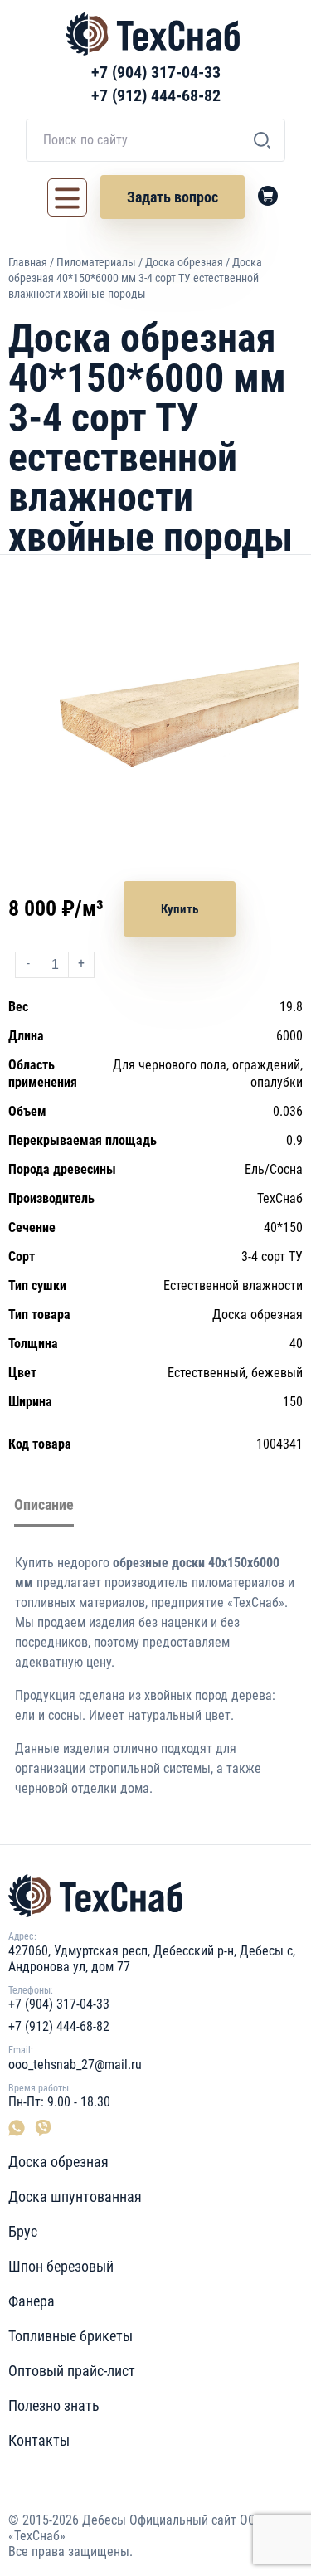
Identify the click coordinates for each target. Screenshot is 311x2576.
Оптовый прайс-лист (72, 2371)
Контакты (39, 2440)
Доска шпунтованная (75, 2196)
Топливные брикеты (70, 2336)
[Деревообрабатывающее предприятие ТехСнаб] (155, 1896)
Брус (23, 2231)
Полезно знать (54, 2406)
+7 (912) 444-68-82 (156, 95)
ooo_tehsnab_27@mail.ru (75, 2065)
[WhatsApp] (20, 2128)
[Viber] (41, 2128)
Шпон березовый (61, 2266)
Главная (28, 262)
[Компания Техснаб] (153, 34)
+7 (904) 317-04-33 (156, 72)
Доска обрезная (184, 262)
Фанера (32, 2301)
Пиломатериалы (96, 262)
